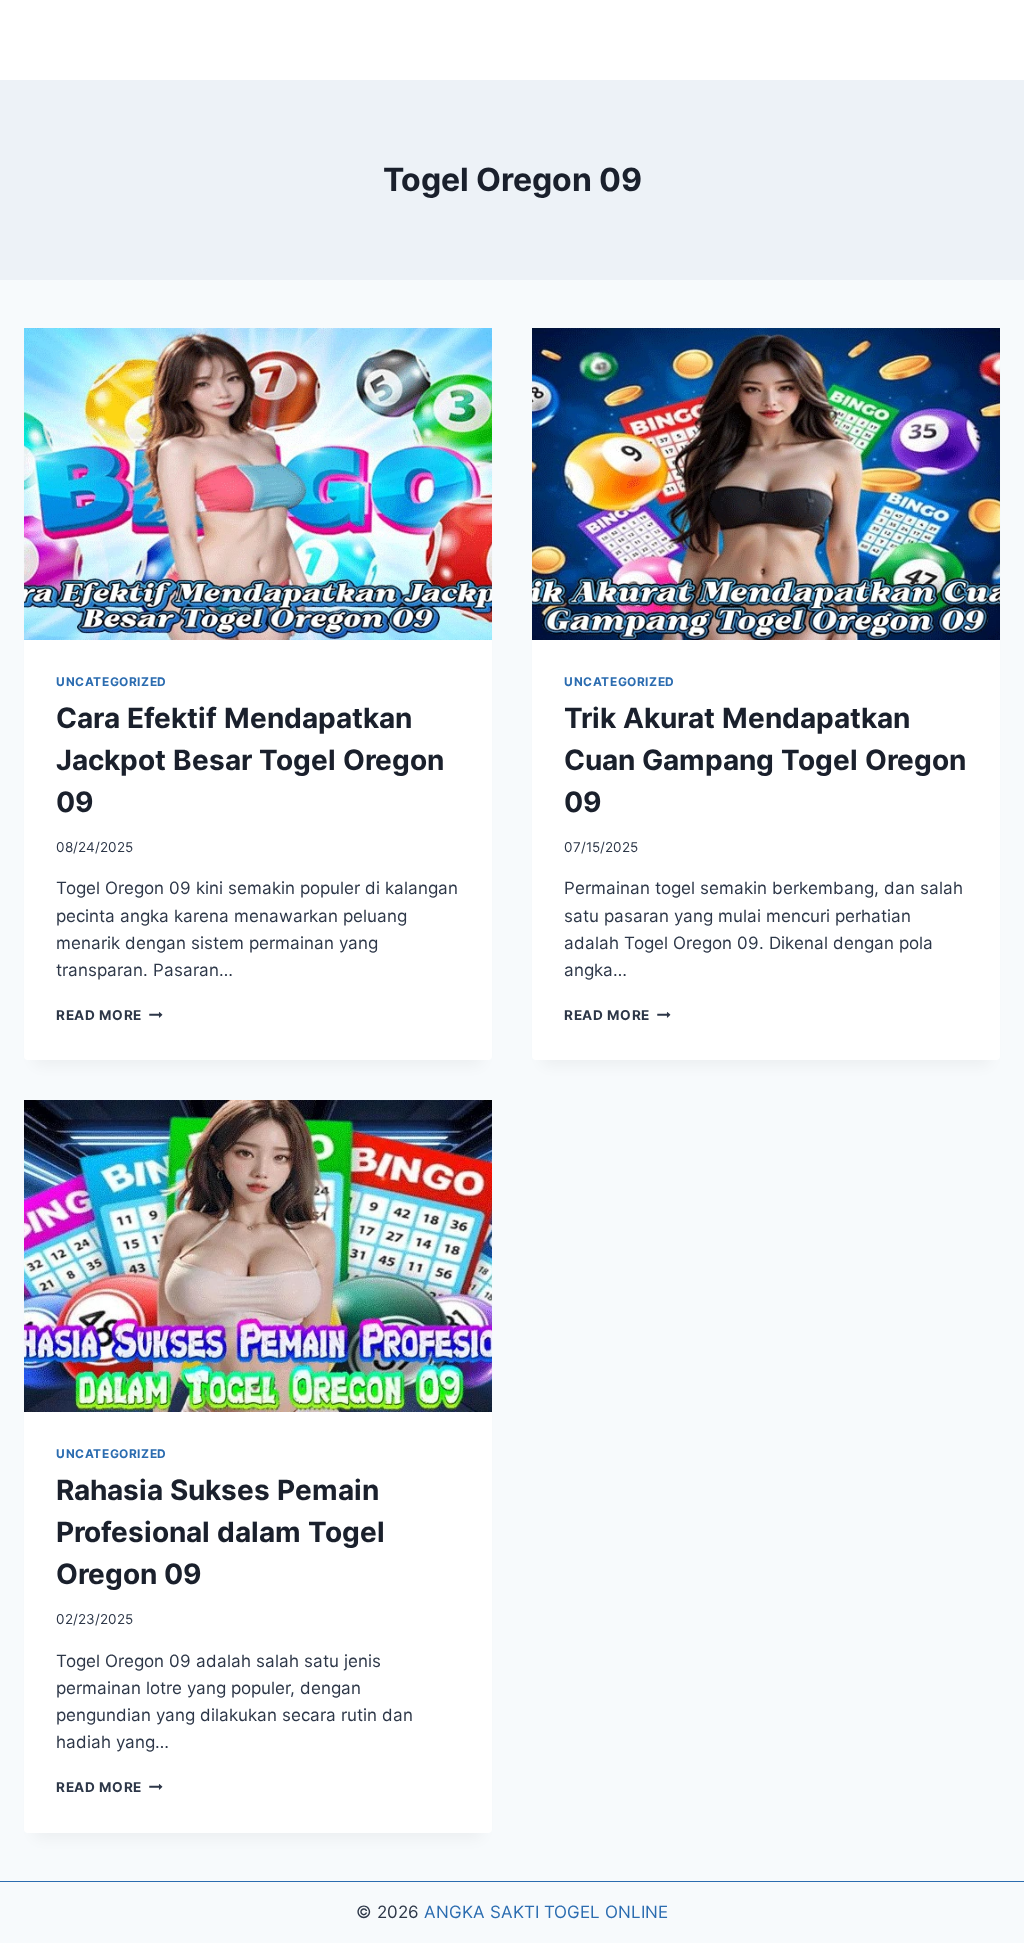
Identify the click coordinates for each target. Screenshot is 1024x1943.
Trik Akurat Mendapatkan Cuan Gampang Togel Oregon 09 (765, 760)
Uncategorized (111, 681)
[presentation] (258, 484)
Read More (109, 1015)
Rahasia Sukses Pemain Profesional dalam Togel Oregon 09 (220, 1532)
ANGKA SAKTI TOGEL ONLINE (546, 1912)
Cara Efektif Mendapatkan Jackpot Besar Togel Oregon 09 (250, 760)
